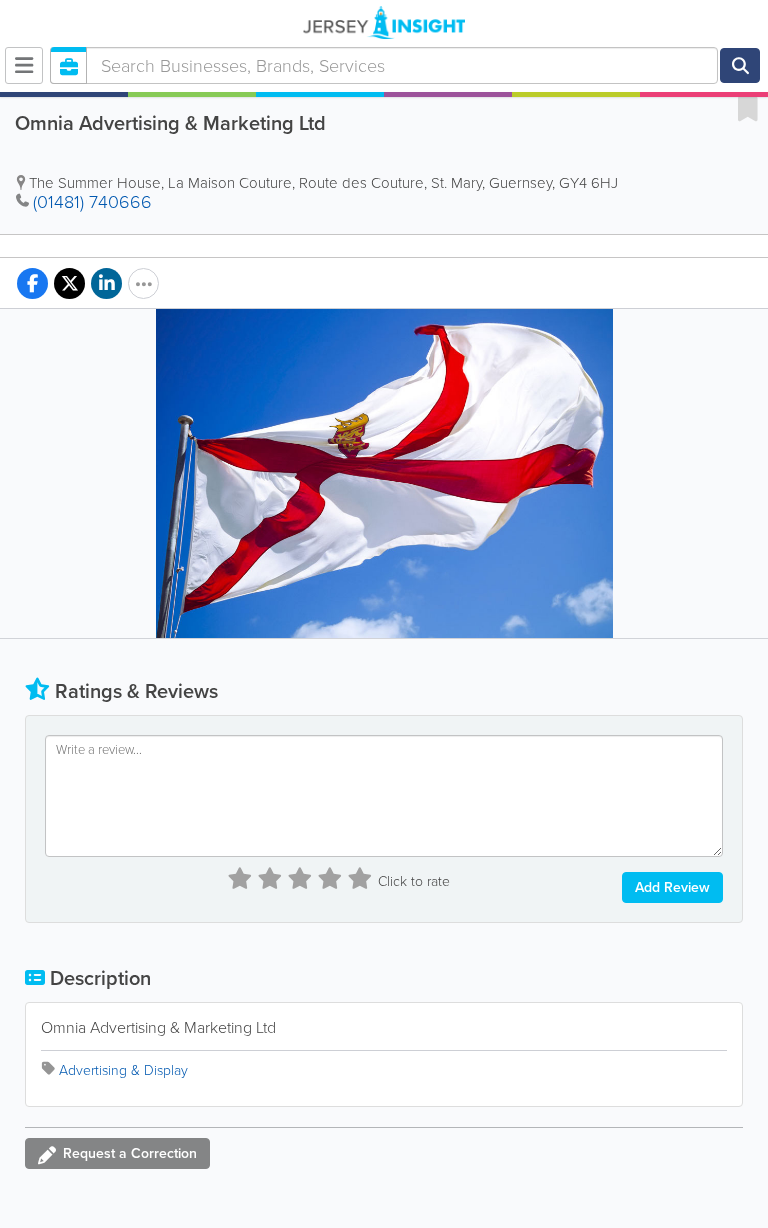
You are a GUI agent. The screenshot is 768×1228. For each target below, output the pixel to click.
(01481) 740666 (92, 202)
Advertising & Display (123, 1070)
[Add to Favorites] (748, 108)
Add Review (672, 887)
